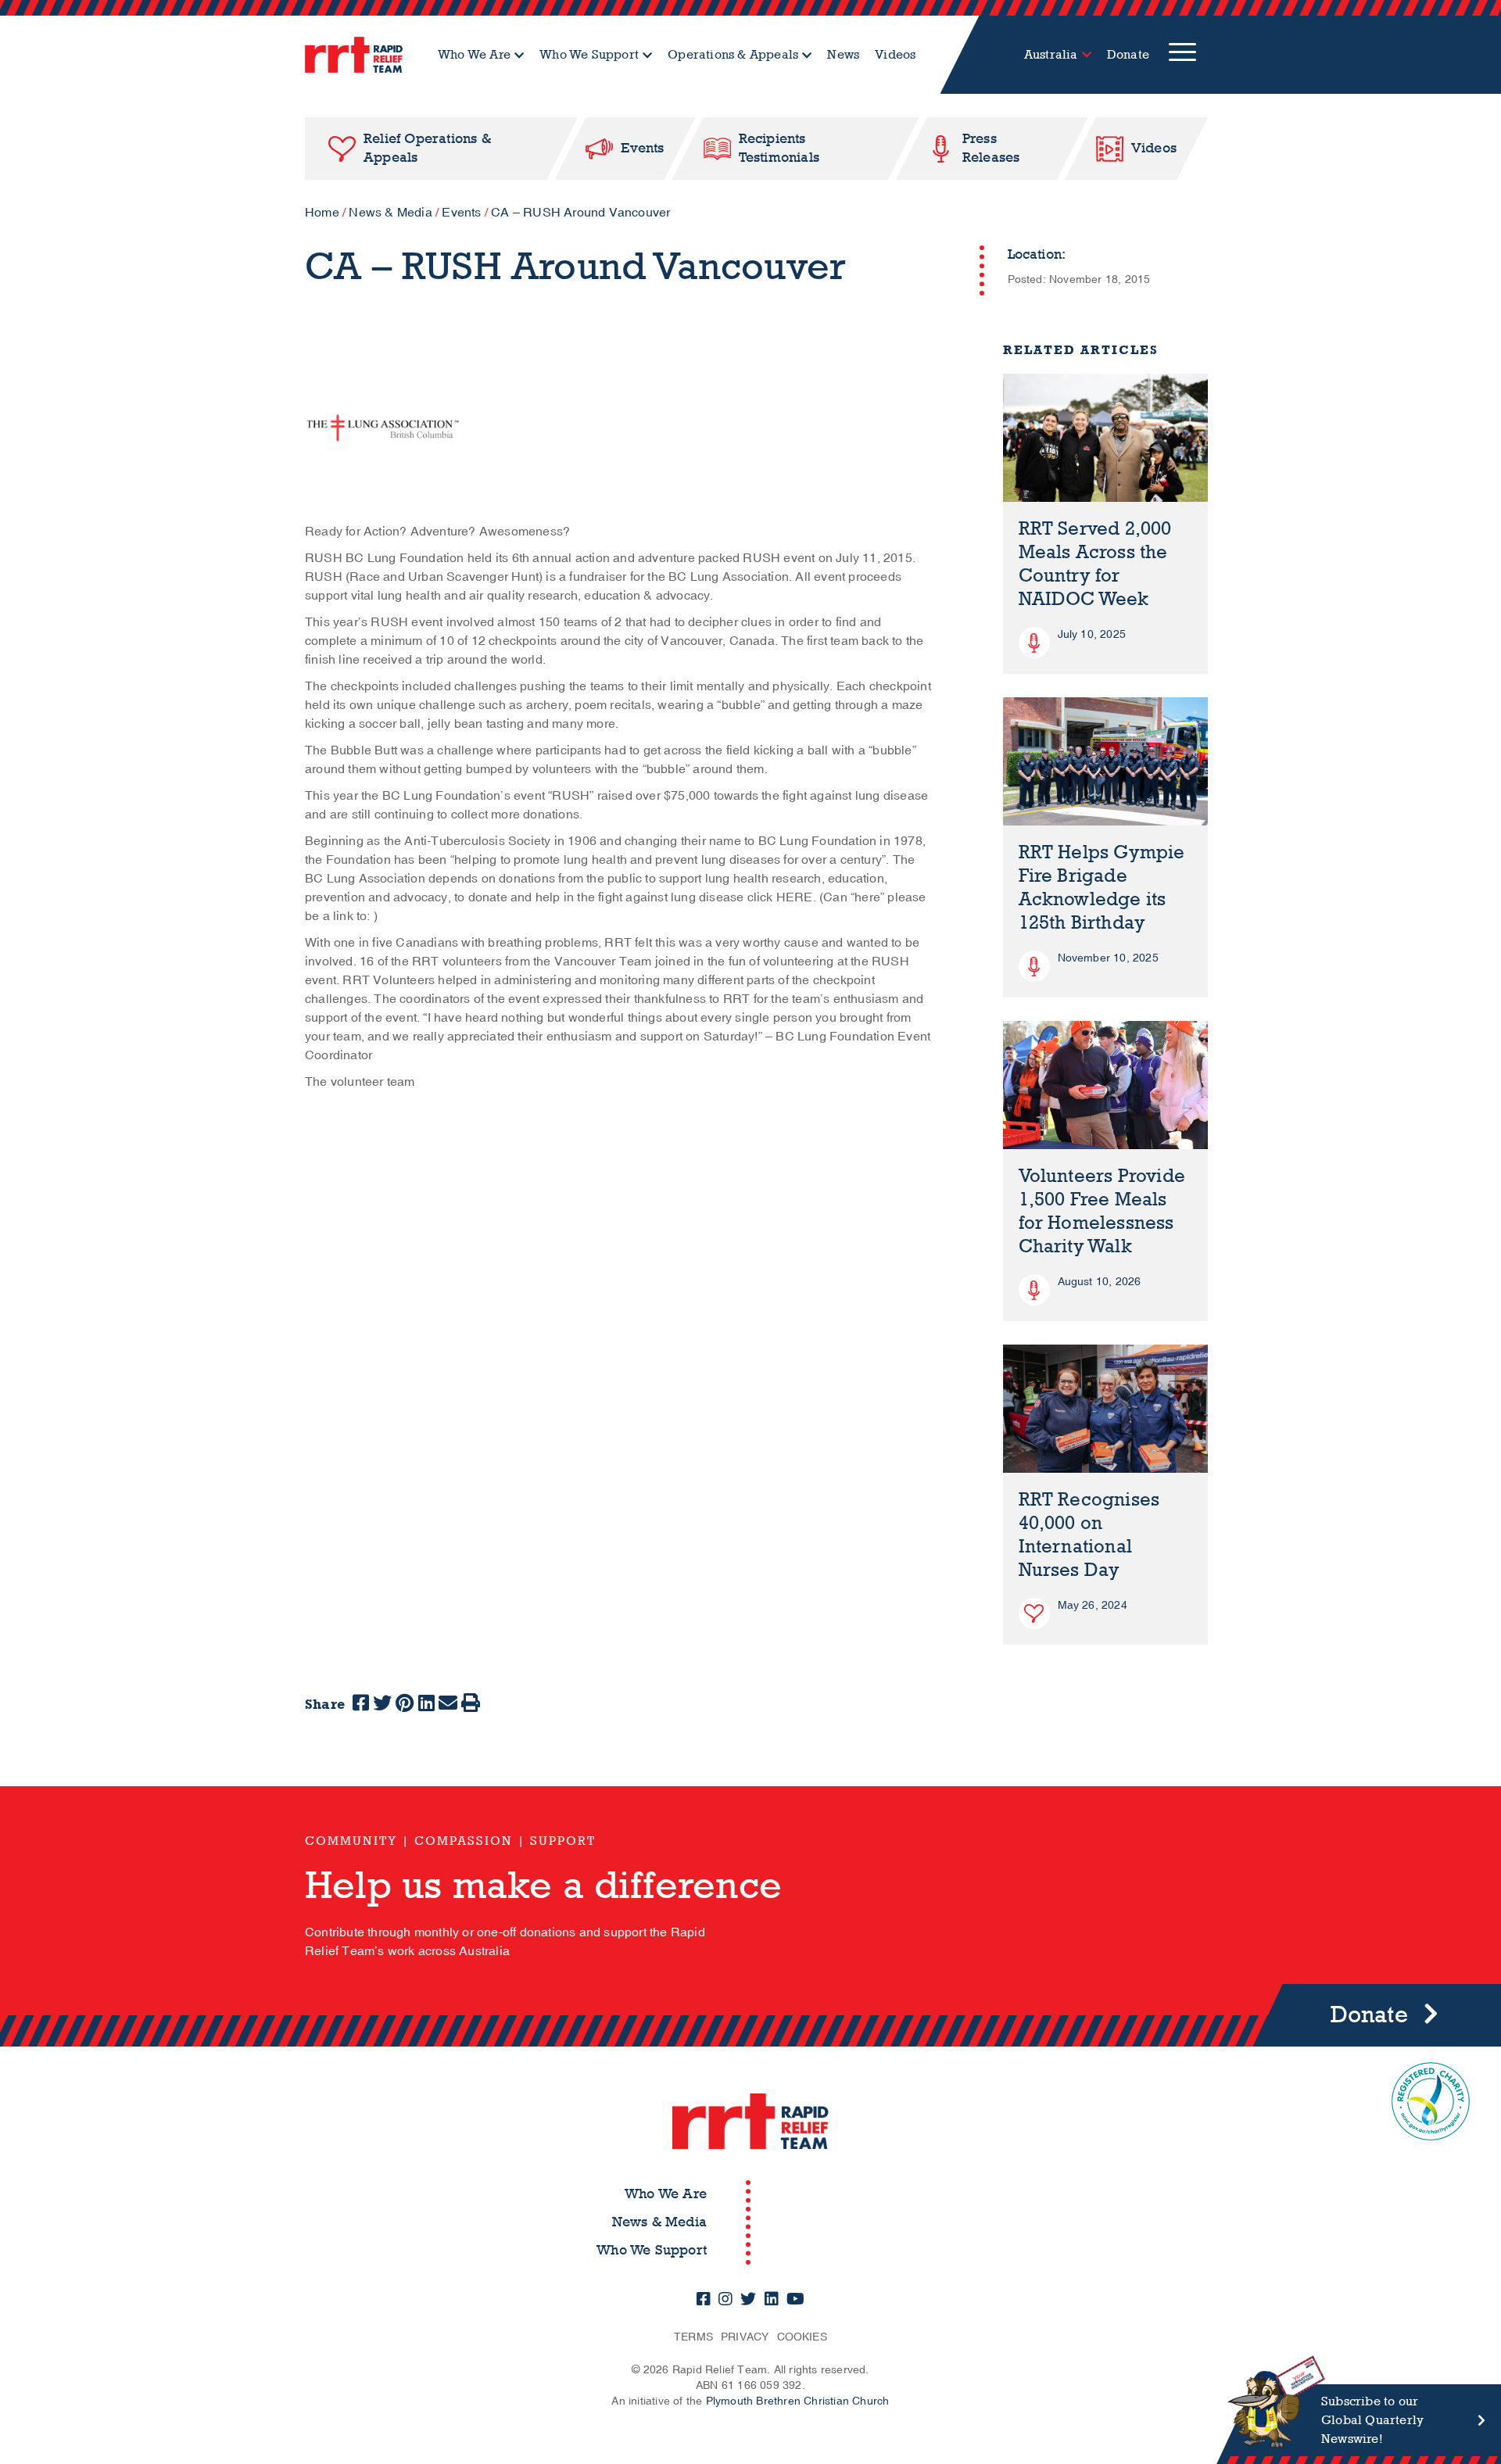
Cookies (802, 2337)
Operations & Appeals (733, 54)
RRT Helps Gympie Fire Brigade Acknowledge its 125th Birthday (1102, 888)
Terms (693, 2337)
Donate (1128, 54)
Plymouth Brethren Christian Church (798, 2401)
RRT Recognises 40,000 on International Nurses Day (1089, 1535)
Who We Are (474, 54)
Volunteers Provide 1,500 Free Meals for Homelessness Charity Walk (1102, 1211)
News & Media (390, 213)
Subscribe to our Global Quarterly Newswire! (1372, 2420)
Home (322, 213)
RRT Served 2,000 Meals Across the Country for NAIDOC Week (1095, 564)
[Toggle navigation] (1182, 55)
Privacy (745, 2337)
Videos (895, 54)
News (843, 54)
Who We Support (589, 54)
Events (461, 213)
